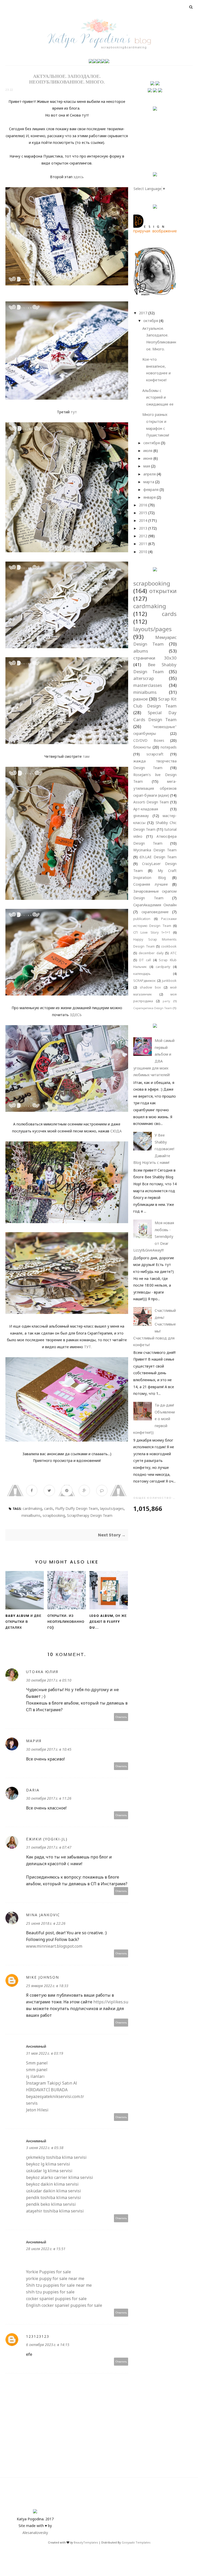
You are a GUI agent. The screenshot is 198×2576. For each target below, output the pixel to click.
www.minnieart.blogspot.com (54, 1946)
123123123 (38, 2336)
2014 (143, 520)
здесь (78, 177)
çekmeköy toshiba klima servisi (56, 2157)
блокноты (142, 747)
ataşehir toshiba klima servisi (55, 2211)
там (86, 756)
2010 (143, 552)
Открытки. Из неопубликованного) (66, 1622)
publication (142, 919)
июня (148, 458)
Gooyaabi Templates (136, 2542)
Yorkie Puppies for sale (48, 2272)
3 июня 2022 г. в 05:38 (45, 2148)
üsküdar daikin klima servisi (53, 2191)
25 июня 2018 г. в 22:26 (46, 1923)
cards (49, 1508)
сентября (152, 443)
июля (148, 451)
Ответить (121, 1717)
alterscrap (144, 678)
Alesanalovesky (35, 2533)
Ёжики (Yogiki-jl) (47, 1839)
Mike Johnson (43, 1977)
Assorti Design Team (151, 802)
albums (141, 651)
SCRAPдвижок (145, 981)
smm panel (37, 2070)
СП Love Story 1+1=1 (152, 932)
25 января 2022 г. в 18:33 (47, 1986)
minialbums (31, 1515)
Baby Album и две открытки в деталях (23, 1622)
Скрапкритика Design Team (153, 1008)
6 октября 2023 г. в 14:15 (48, 2345)
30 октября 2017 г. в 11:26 (49, 1798)
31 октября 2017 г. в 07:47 (49, 1847)
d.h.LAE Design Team (158, 857)
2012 (143, 536)
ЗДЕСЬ (76, 1015)
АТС (174, 953)
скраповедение (155, 912)
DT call (145, 960)
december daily (151, 953)
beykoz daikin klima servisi (52, 2184)
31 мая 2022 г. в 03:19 (45, 2053)
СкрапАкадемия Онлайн (155, 905)
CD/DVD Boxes (149, 740)
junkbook (169, 981)
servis (32, 2103)
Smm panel (37, 2063)
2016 (143, 505)
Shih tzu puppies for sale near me (59, 2285)
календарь (142, 974)
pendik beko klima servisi (51, 2204)
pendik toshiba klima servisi (53, 2198)
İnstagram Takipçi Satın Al (52, 2083)
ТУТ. (88, 1347)
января (150, 497)
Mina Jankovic (43, 1915)
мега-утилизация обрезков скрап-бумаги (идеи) (155, 788)
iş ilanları (35, 2076)
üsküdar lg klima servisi (49, 2171)
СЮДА (116, 1131)
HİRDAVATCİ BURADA (47, 2090)
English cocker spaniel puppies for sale (64, 2305)
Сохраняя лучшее (151, 884)
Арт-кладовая (146, 809)
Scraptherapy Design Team (90, 1515)
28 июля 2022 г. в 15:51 (46, 2249)
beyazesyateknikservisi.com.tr (55, 2096)
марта (149, 482)
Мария (34, 1741)
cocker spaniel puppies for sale (56, 2299)
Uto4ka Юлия (42, 1672)
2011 (143, 544)
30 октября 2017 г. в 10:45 (49, 1749)
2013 (143, 528)
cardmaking (32, 1508)
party (166, 1001)
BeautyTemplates (86, 2542)
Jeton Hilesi (37, 2110)
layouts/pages (112, 1508)
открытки (163, 591)
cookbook (169, 946)
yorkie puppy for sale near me (55, 2278)
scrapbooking (54, 1515)
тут (74, 412)
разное (141, 699)
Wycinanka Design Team (155, 850)
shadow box (150, 987)
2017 (143, 313)
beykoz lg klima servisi (48, 2164)
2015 (143, 513)
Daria (33, 1790)
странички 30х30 (155, 658)
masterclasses (148, 685)
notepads (169, 747)
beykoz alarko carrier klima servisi (60, 2177)
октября (151, 321)
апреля (150, 474)
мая (147, 466)
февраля (151, 489)
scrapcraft (155, 754)
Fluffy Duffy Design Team (77, 1508)
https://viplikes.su (111, 2002)
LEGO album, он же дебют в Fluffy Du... (108, 1622)
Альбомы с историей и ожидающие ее (158, 397)
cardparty (163, 967)
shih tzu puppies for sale (50, 2292)
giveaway (141, 816)
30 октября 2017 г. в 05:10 (49, 1680)
